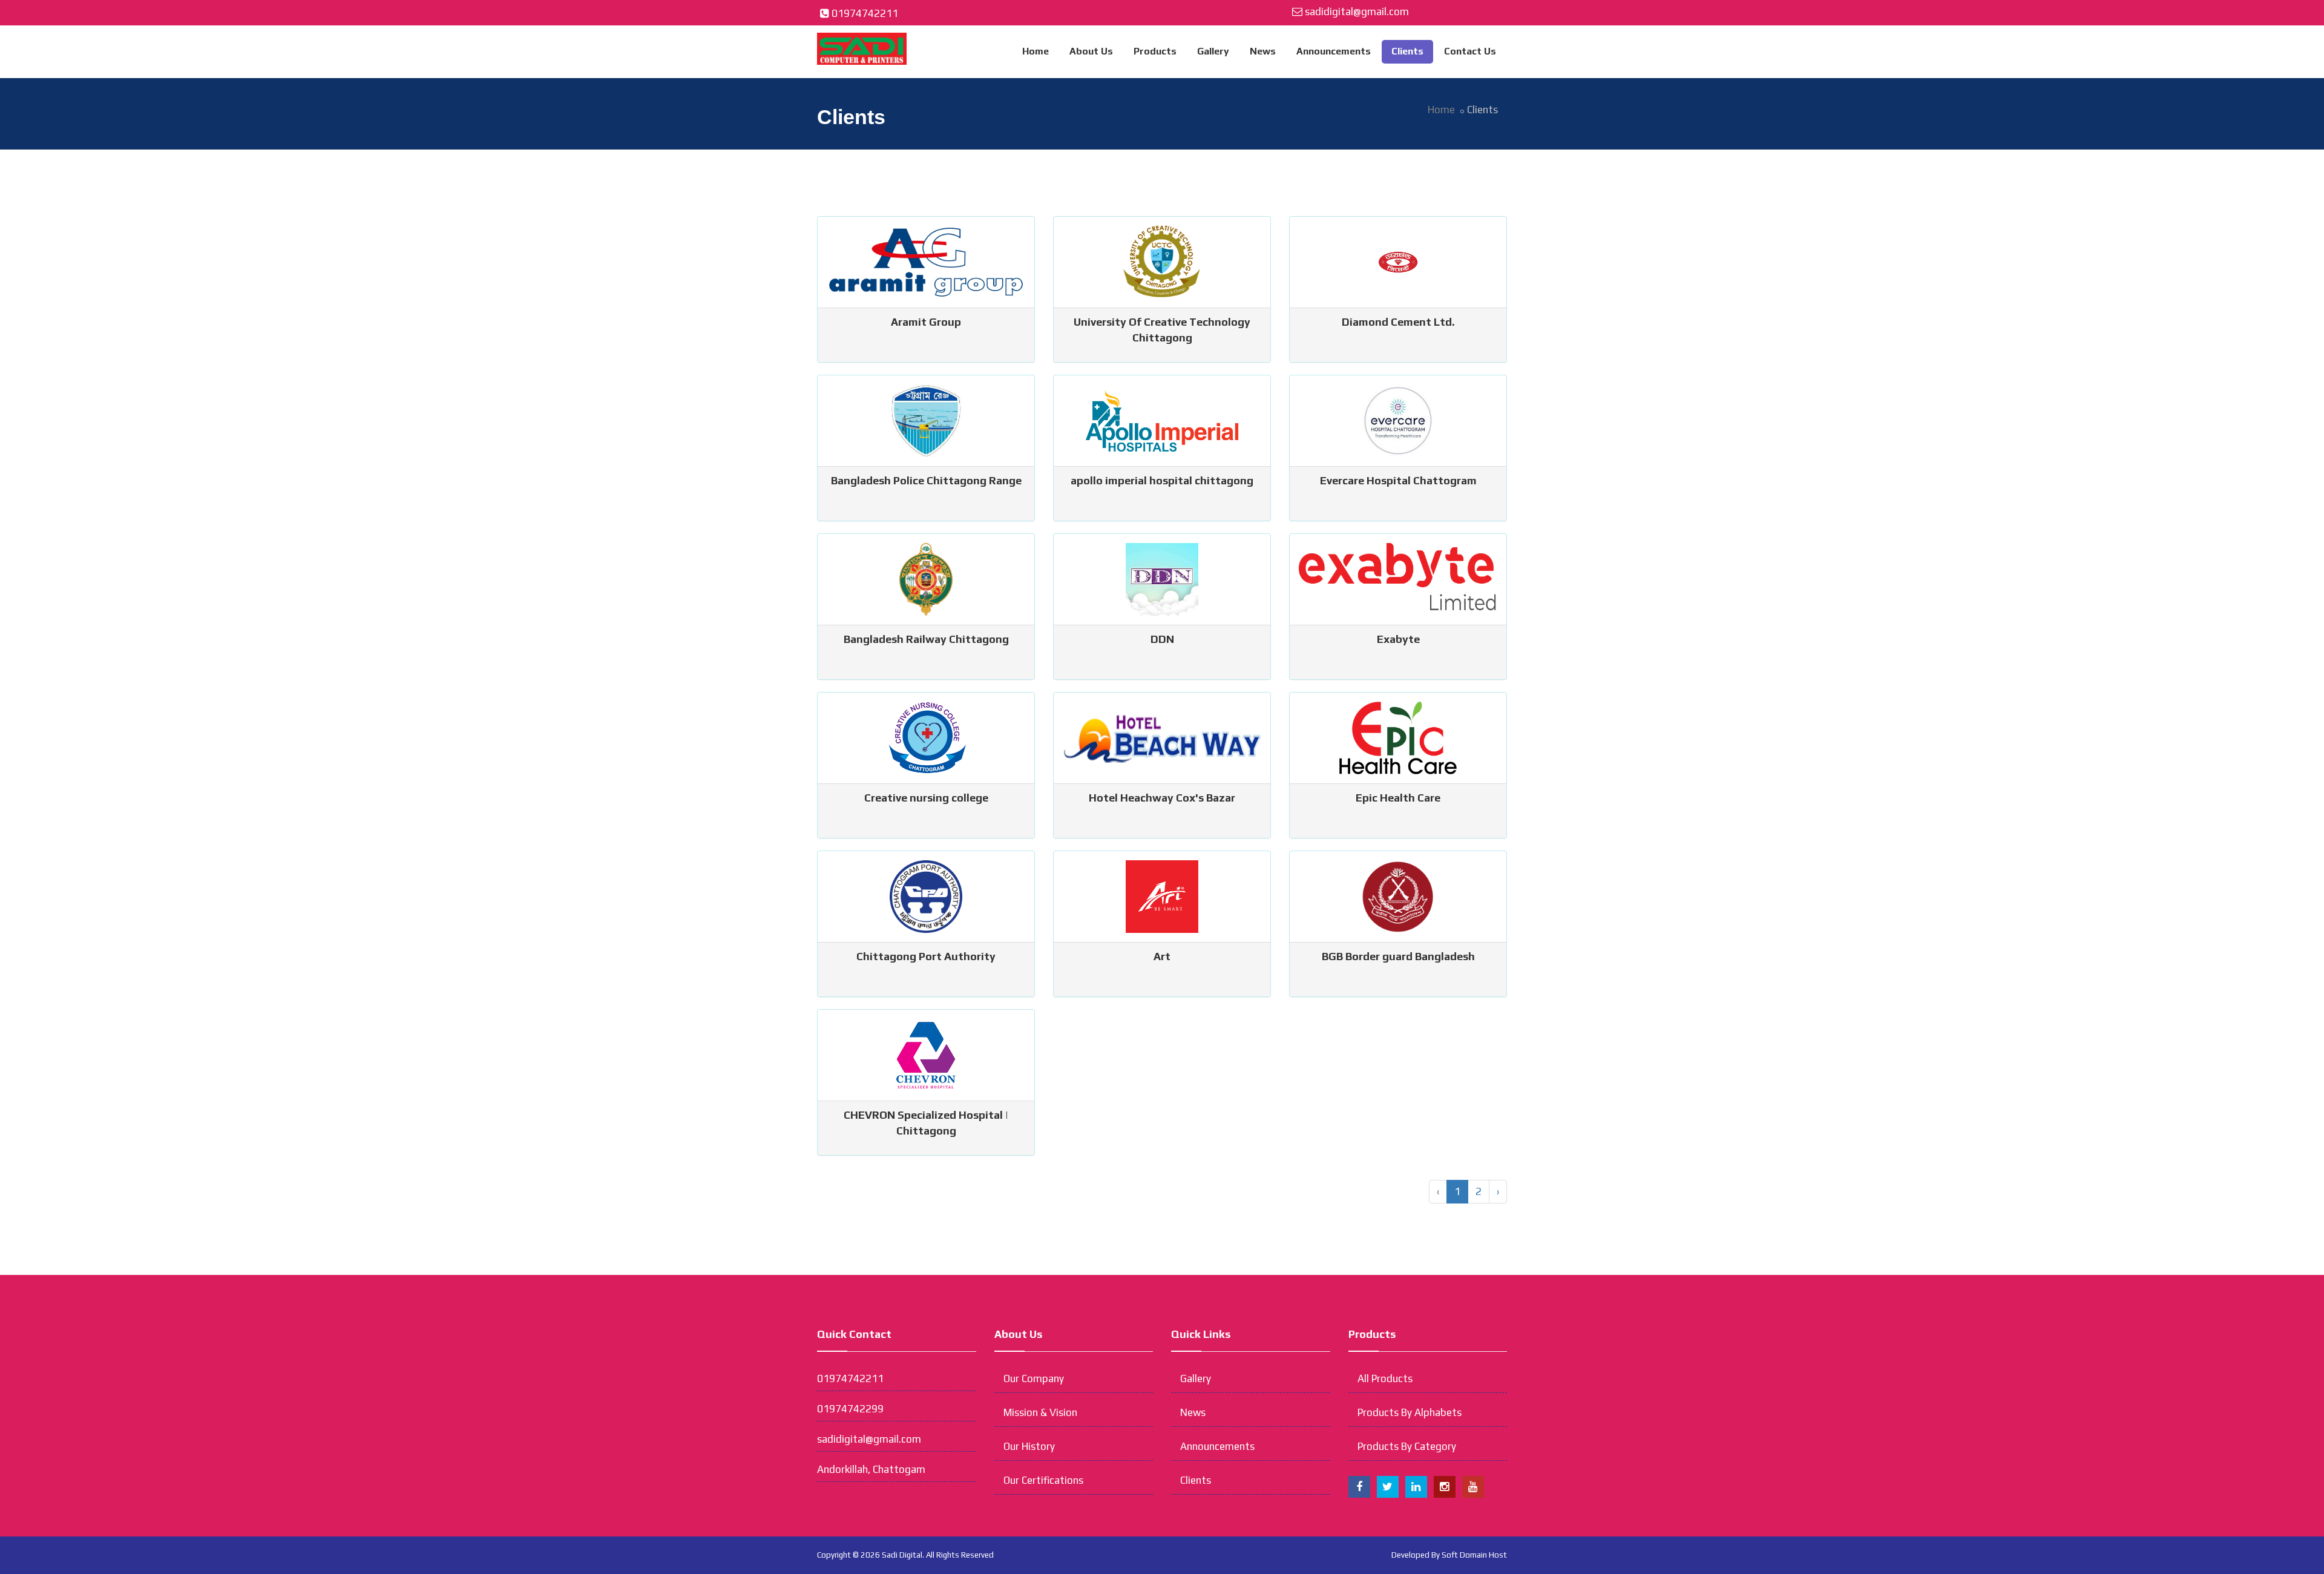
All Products (1385, 1378)
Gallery (1213, 51)
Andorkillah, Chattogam (871, 1469)
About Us (1091, 51)
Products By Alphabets (1410, 1412)
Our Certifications (1043, 1480)
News (1263, 51)
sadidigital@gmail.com (1357, 12)
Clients (1407, 51)
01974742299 (850, 1409)
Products (1155, 51)
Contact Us (1470, 51)
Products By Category (1407, 1446)
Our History (1029, 1446)
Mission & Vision (1040, 1412)
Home (1036, 51)
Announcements (1334, 51)
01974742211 (865, 13)
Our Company (1034, 1378)
